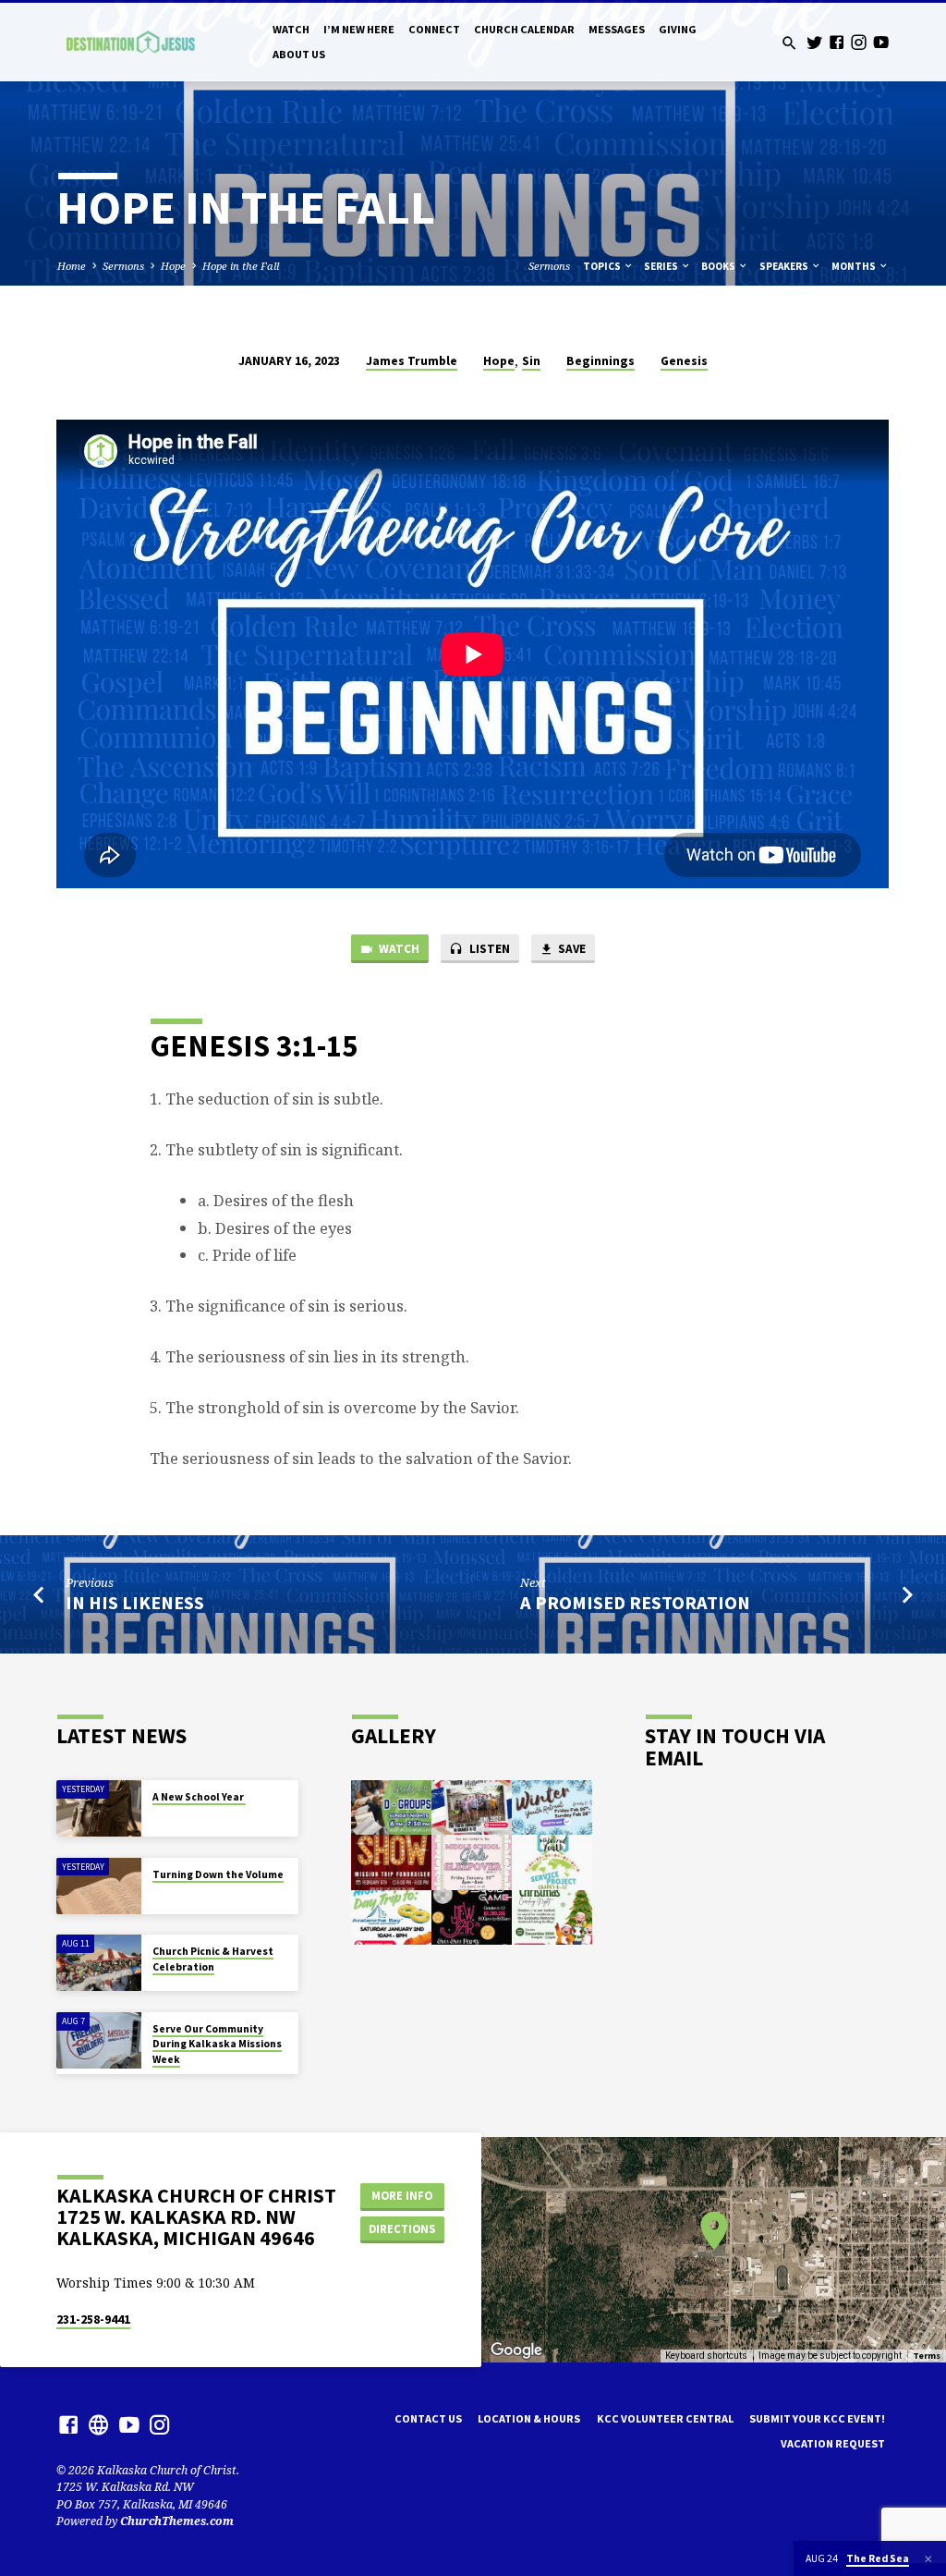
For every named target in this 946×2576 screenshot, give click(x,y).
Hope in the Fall (241, 266)
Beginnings (600, 361)
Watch (291, 29)
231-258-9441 (93, 2320)
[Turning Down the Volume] (98, 1886)
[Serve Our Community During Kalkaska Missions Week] (98, 2040)
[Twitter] (814, 42)
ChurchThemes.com (177, 2521)
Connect (434, 29)
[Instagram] (859, 42)
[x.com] (99, 2424)
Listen (488, 949)
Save (570, 949)
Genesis (684, 361)
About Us (299, 54)
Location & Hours (529, 2418)
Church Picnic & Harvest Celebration (213, 1959)
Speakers (785, 266)
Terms (927, 2356)
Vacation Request (833, 2443)
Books (719, 266)
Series (662, 266)
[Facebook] (837, 42)
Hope (173, 266)
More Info (402, 2196)
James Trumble (412, 361)
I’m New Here (359, 29)
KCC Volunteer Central (665, 2418)
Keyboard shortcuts (706, 2356)
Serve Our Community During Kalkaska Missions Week (217, 2044)
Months (855, 266)
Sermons (123, 266)
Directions (402, 2229)
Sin (531, 361)
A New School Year (199, 1797)
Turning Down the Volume (218, 1874)
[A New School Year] (98, 1808)
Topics (603, 266)
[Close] (928, 2559)
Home (72, 266)
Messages (617, 29)
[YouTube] (881, 42)
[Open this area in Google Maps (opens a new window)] (516, 2350)
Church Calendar (524, 29)
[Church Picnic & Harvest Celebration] (98, 1963)
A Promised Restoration (635, 1603)
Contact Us (428, 2418)
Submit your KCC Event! (817, 2418)
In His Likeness (135, 1603)
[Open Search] (789, 43)
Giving (678, 29)
